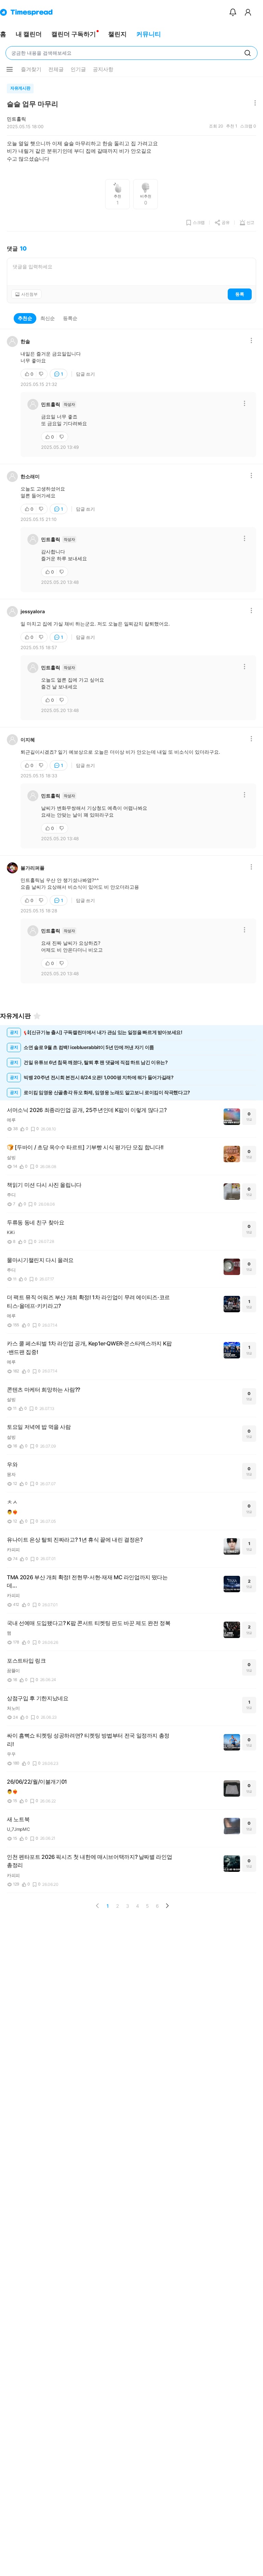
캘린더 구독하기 (74, 34)
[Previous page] (98, 1906)
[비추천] (42, 374)
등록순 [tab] (70, 318)
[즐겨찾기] (37, 1016)
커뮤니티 (149, 34)
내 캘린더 (29, 34)
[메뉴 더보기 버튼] (10, 69)
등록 (240, 294)
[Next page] (167, 1906)
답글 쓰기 (85, 374)
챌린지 (117, 34)
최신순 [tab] (48, 318)
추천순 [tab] (25, 318)
